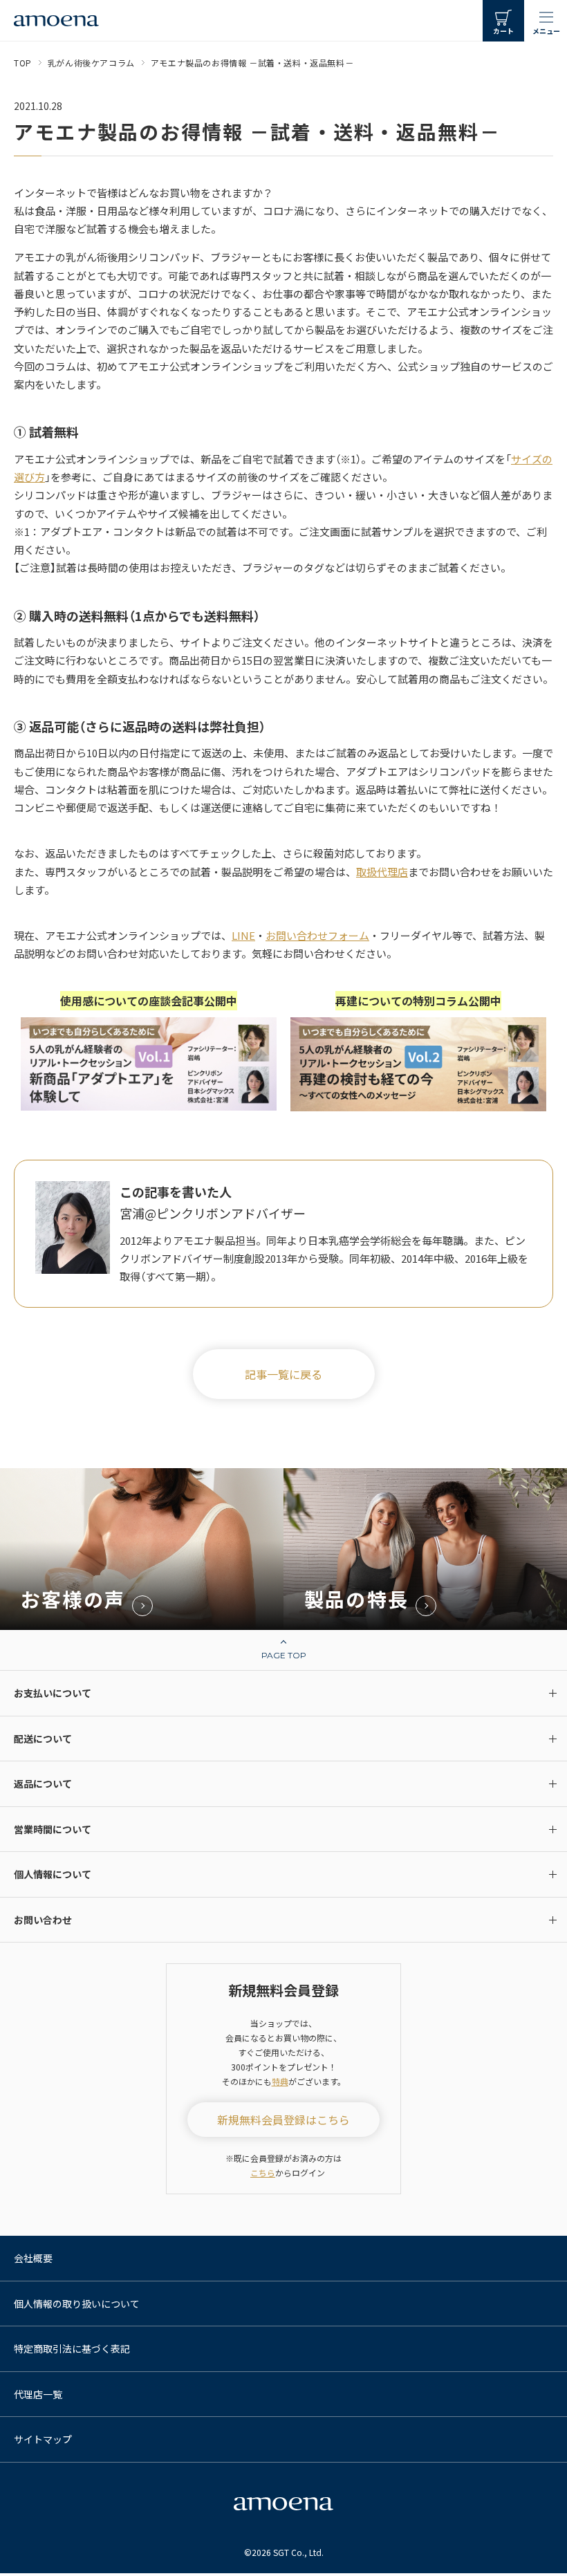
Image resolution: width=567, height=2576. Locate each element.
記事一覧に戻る (283, 1374)
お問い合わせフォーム (317, 935)
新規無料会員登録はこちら (283, 2120)
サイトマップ (43, 2439)
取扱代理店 (382, 872)
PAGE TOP (284, 1655)
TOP (23, 63)
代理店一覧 (38, 2394)
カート (503, 31)
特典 (280, 2081)
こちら (263, 2172)
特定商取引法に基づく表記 (72, 2348)
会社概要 (33, 2258)
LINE (243, 935)
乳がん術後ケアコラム (91, 63)
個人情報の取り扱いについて (77, 2304)
